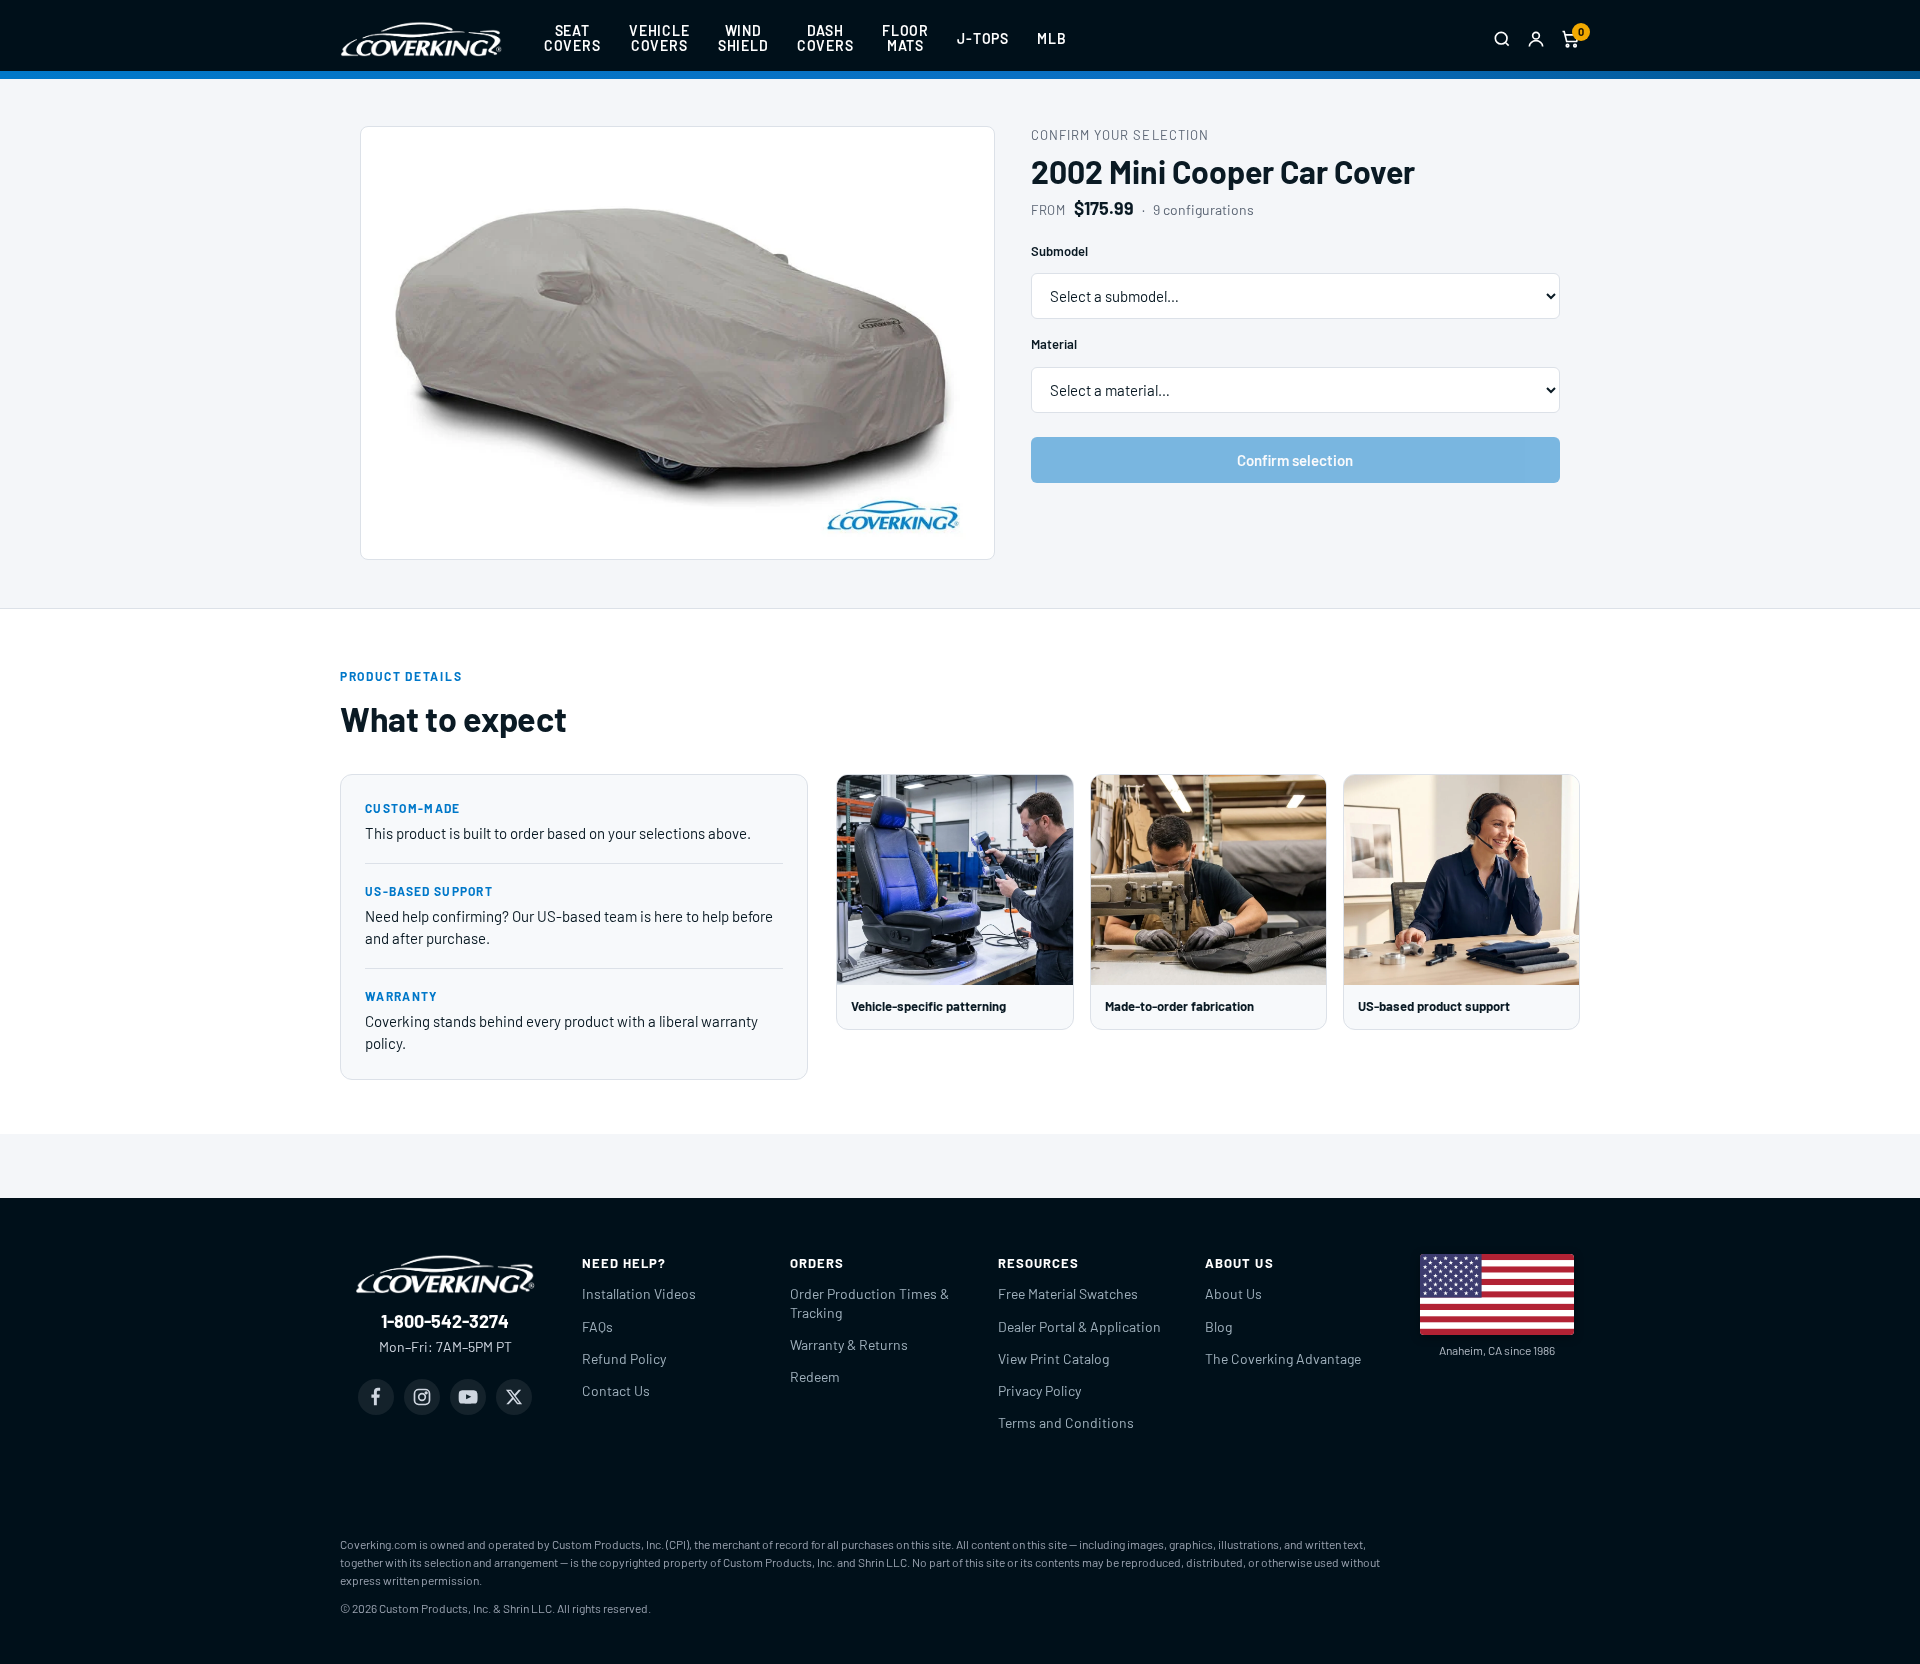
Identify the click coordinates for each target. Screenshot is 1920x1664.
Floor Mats (905, 38)
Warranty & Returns (849, 1344)
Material (1054, 344)
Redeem (815, 1376)
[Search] (1502, 39)
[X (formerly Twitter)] (514, 1397)
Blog (1218, 1326)
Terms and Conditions (1066, 1422)
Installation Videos (639, 1293)
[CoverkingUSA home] (421, 39)
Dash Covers (825, 38)
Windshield (743, 38)
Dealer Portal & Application (1079, 1326)
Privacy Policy (1039, 1390)
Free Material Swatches (1068, 1293)
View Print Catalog (1053, 1358)
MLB (1052, 38)
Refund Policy (624, 1358)
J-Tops (983, 38)
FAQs (597, 1326)
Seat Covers (572, 38)
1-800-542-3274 (445, 1321)
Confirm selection (1295, 460)
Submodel (1059, 251)
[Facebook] (376, 1397)
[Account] (1536, 39)
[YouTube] (468, 1397)
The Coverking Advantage (1283, 1358)
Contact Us (616, 1390)
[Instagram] (422, 1397)
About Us (1233, 1293)
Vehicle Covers (659, 38)
